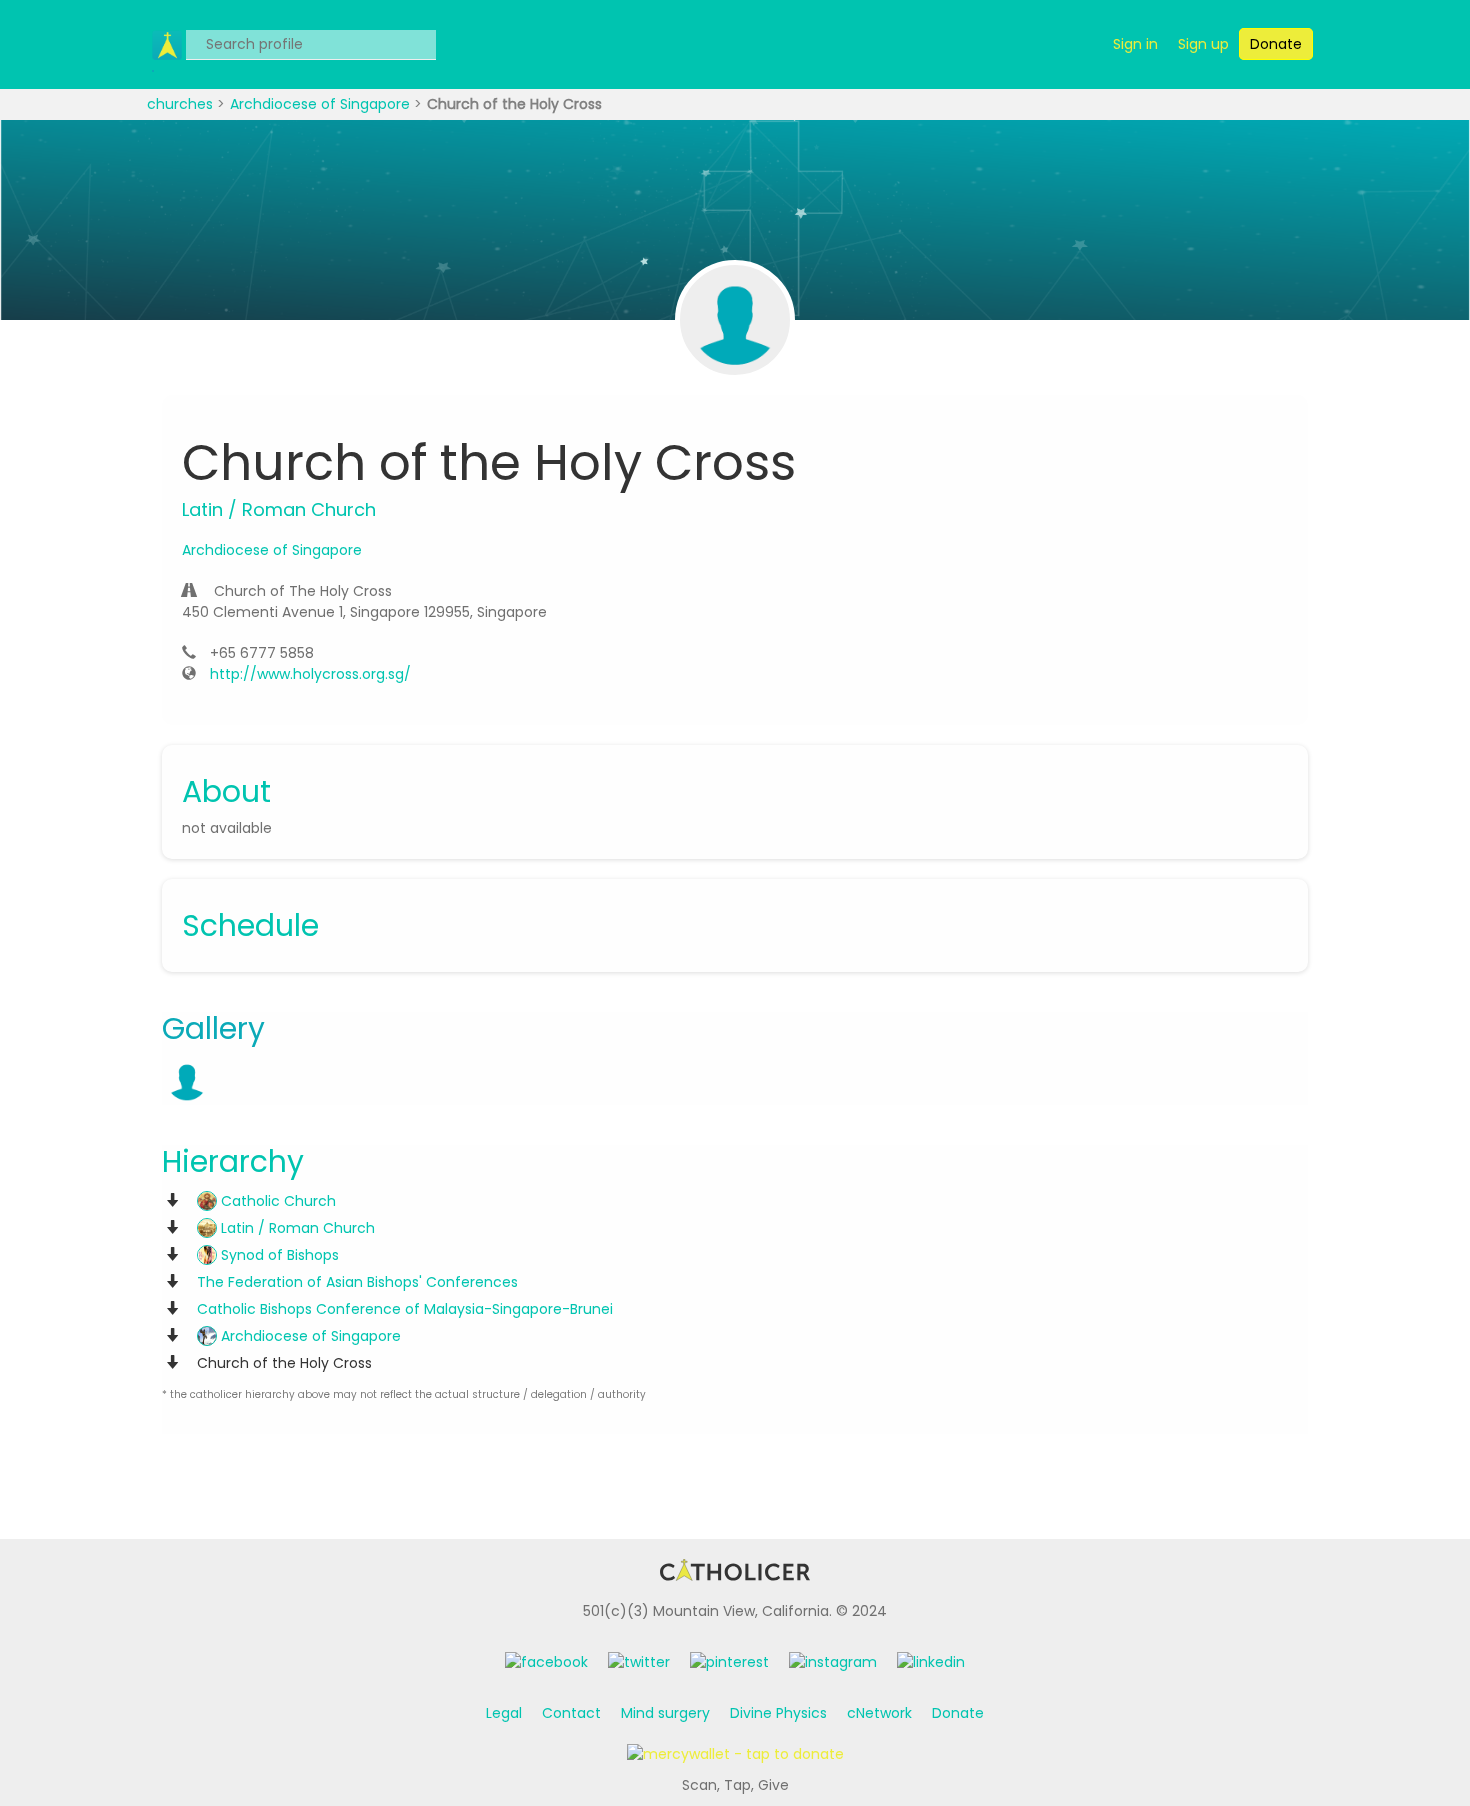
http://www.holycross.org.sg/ (310, 674)
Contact (571, 1713)
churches (182, 104)
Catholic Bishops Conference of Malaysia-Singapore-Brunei (405, 1309)
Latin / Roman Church (296, 1228)
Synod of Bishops (278, 1255)
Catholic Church (276, 1201)
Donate (958, 1713)
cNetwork (879, 1713)
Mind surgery (665, 1713)
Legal (504, 1713)
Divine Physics (778, 1713)
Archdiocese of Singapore (322, 104)
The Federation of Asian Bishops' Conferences (357, 1282)
